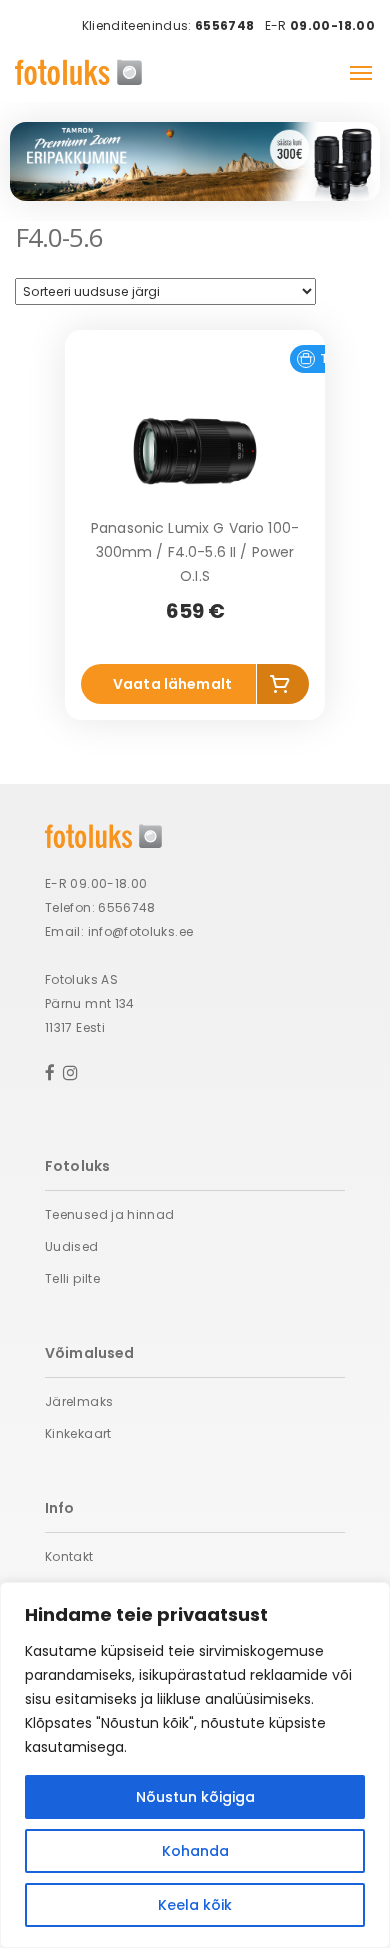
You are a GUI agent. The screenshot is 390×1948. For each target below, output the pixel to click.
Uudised (72, 1246)
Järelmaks (79, 1401)
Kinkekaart (78, 1433)
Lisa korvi (283, 688)
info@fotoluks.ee (141, 931)
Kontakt (69, 1556)
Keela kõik (195, 1905)
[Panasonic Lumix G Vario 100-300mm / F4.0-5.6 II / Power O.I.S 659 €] (195, 451)
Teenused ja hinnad (109, 1214)
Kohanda (195, 1851)
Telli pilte (72, 1278)
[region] (195, 1765)
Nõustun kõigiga (195, 1797)
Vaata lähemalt (172, 684)
